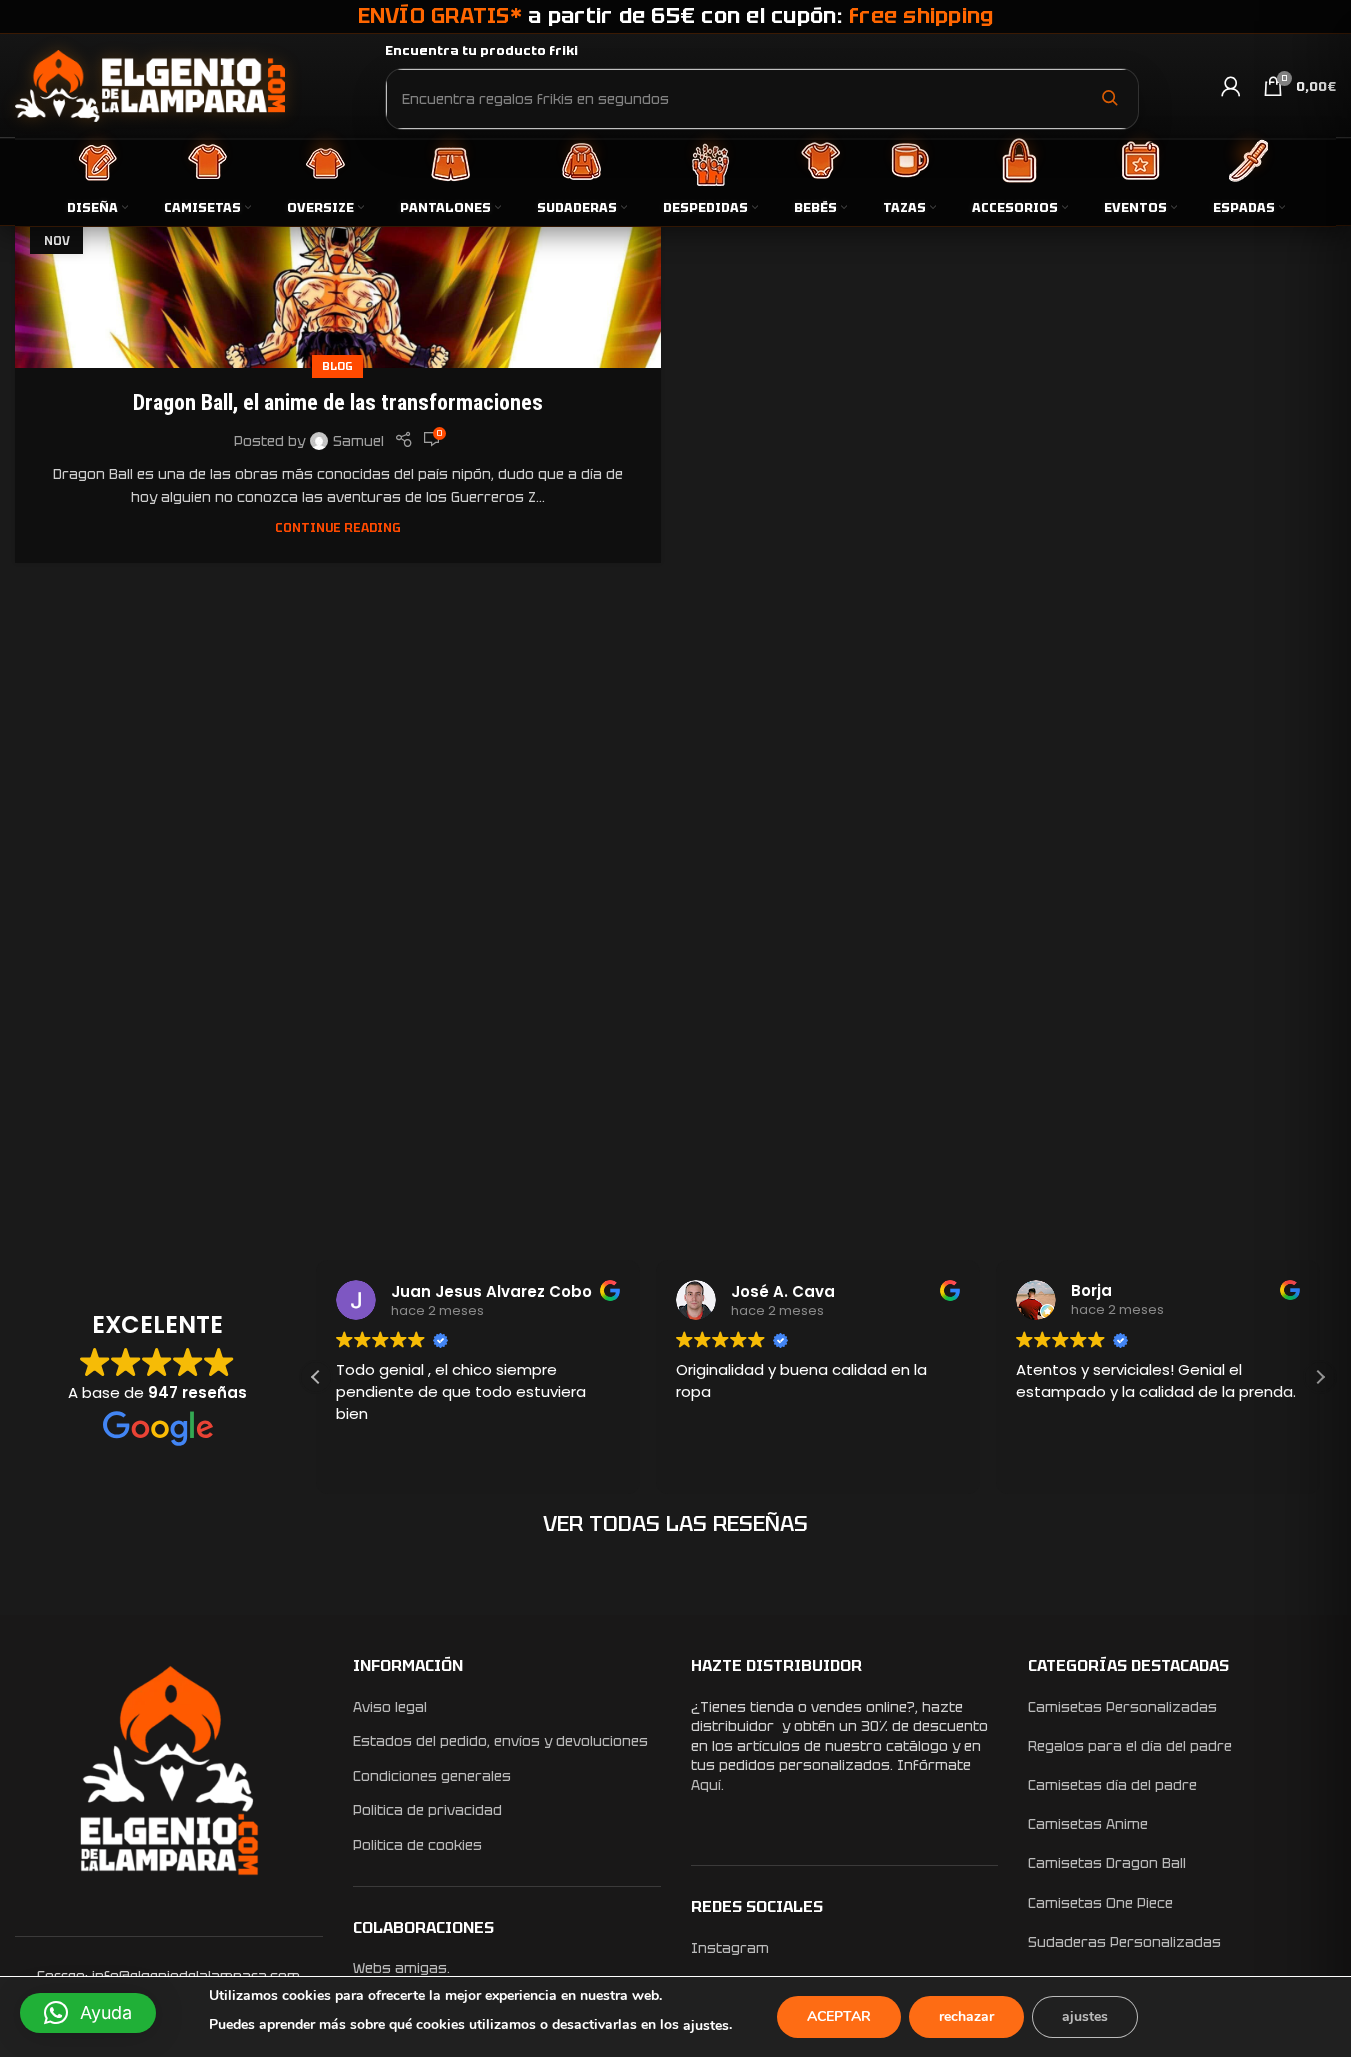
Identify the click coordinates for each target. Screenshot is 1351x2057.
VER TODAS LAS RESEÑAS (675, 1523)
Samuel (358, 441)
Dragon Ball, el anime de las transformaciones (338, 402)
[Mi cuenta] (1231, 86)
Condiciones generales (432, 1776)
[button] (1320, 1377)
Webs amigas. (401, 1968)
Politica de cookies (417, 1845)
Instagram (730, 1948)
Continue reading (338, 527)
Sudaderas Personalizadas (1124, 1942)
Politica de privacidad (427, 1810)
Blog (337, 366)
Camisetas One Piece (1100, 1903)
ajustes (706, 2025)
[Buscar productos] (1109, 98)
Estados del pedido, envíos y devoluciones (500, 1741)
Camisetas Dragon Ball (1107, 1863)
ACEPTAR (839, 2016)
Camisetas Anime (1088, 1824)
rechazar (966, 2016)
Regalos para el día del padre (1130, 1746)
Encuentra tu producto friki (481, 50)
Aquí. (707, 1785)
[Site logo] (150, 85)
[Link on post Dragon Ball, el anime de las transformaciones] (338, 277)
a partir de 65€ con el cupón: (676, 15)
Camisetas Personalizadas (1122, 1707)
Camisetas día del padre (1112, 1785)
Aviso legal (390, 1707)
